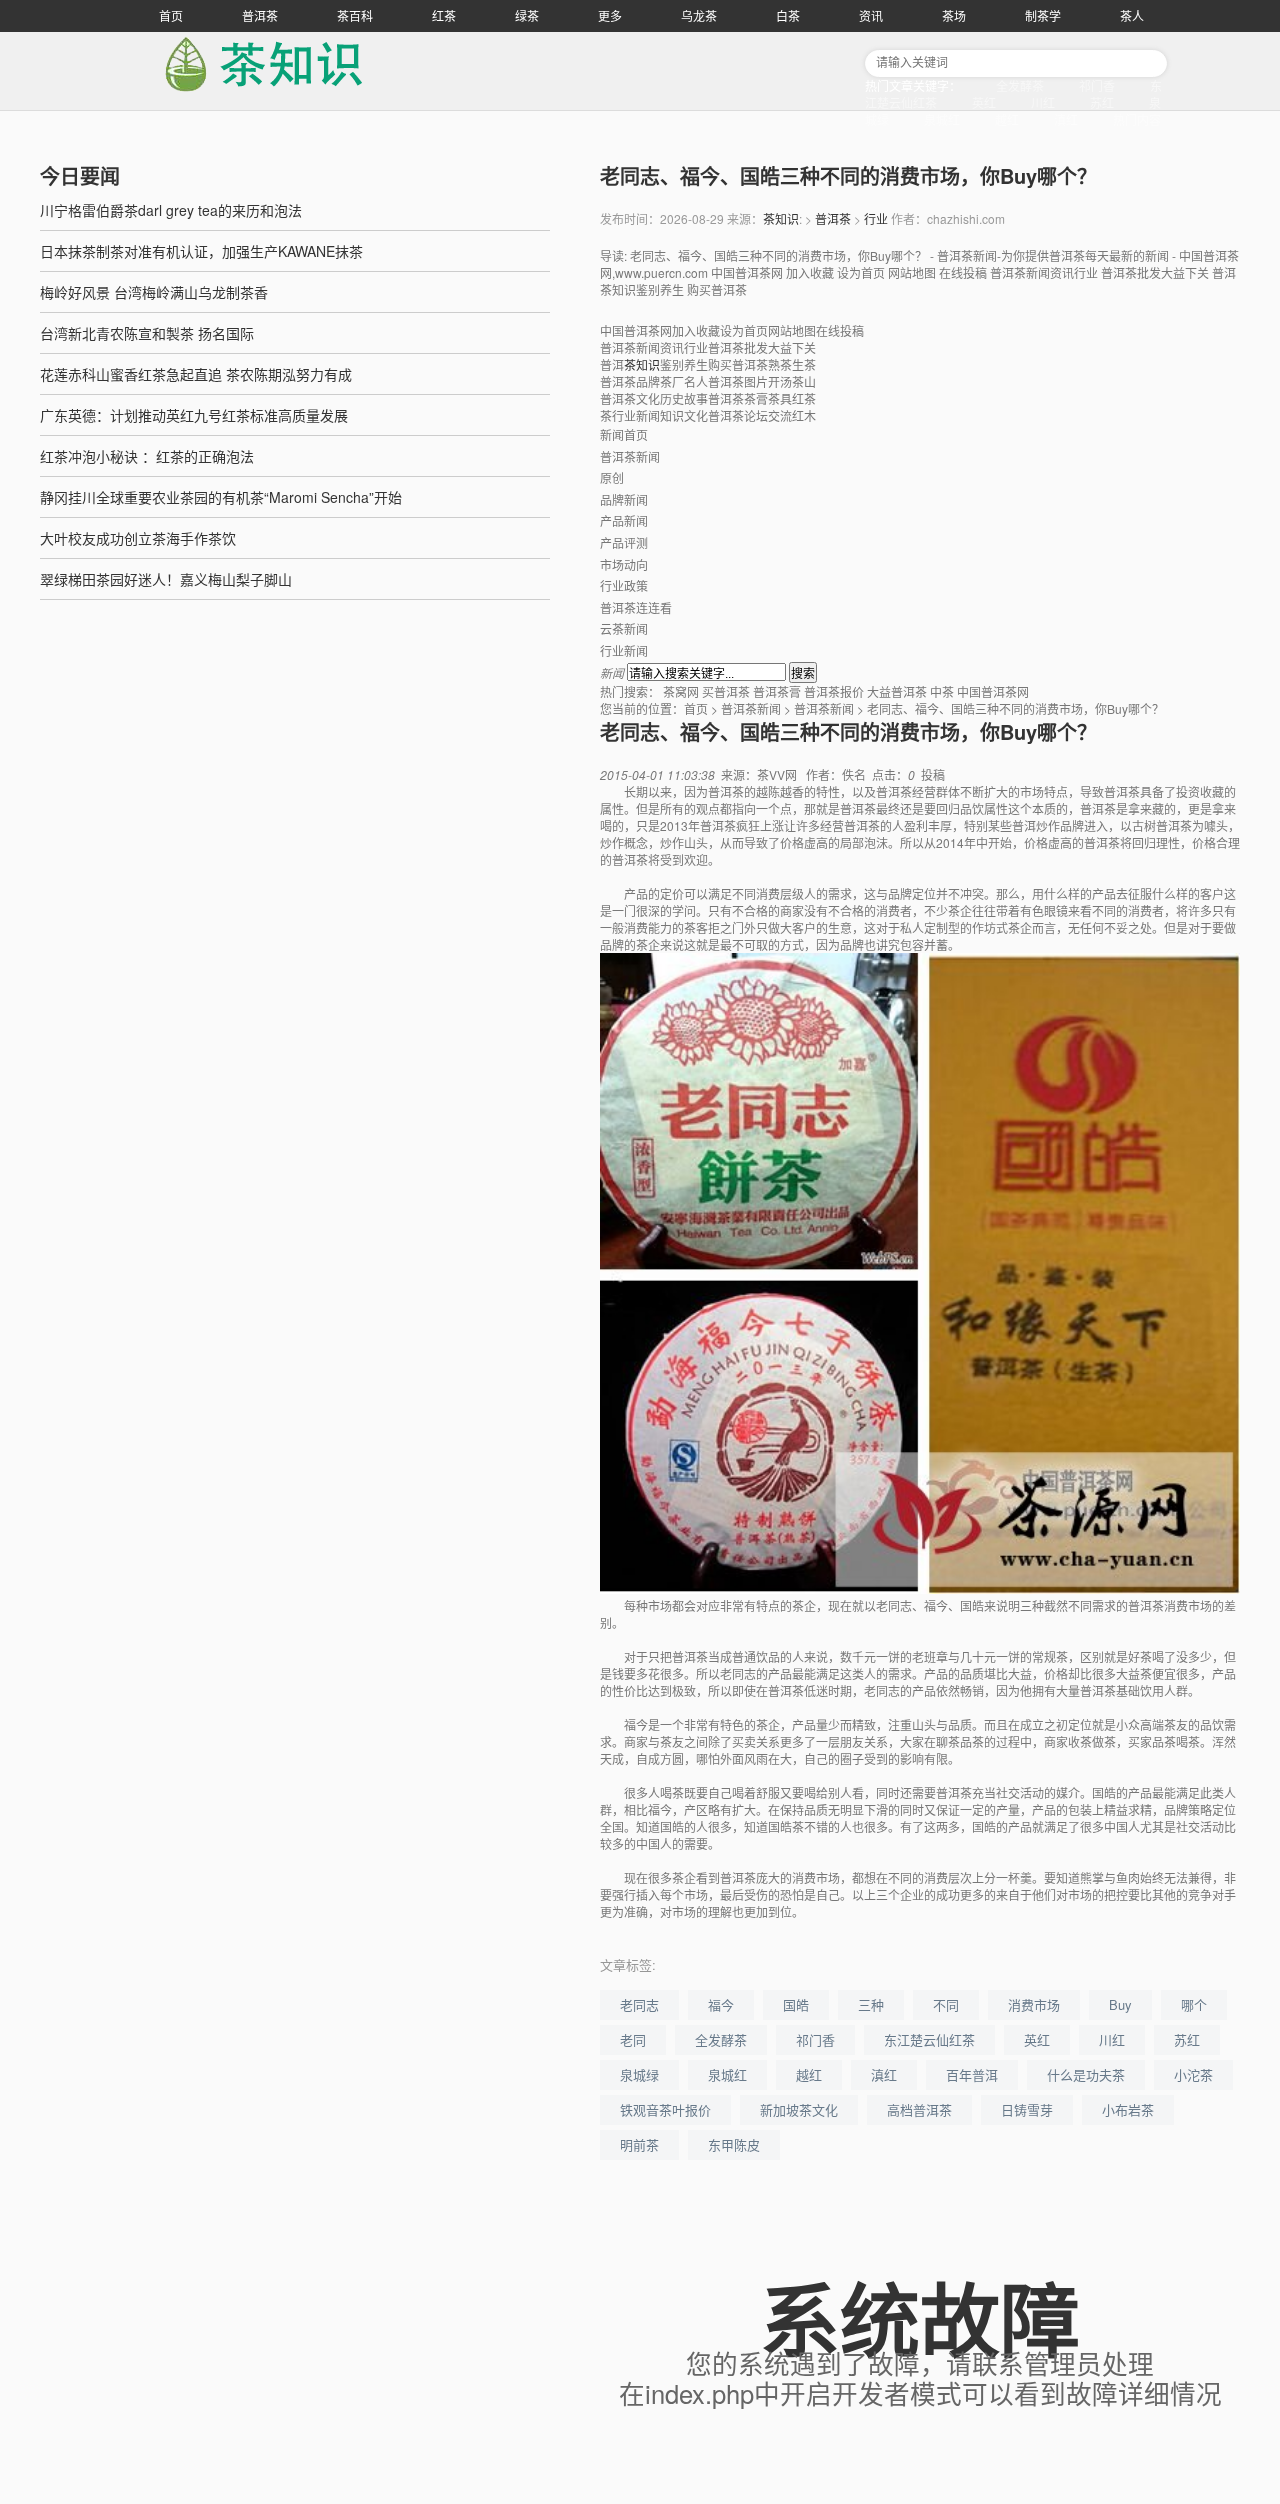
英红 (984, 102)
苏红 (1102, 102)
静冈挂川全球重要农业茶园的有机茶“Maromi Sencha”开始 (221, 497)
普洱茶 (260, 15)
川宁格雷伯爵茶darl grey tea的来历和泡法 (171, 210)
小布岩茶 (1128, 2109)
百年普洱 (972, 2074)
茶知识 (781, 218)
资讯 (871, 15)
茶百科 (355, 15)
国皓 (796, 2004)
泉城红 (942, 119)
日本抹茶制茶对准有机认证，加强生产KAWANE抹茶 (201, 251)
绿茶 (527, 15)
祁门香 (1097, 85)
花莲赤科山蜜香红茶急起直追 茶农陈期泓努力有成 (196, 374)
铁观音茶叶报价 (665, 2109)
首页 (171, 15)
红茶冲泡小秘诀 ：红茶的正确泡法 (147, 456)
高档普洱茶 (919, 2109)
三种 (871, 2004)
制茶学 (1043, 15)
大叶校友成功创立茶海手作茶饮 (138, 538)
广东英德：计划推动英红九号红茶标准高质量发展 (194, 415)
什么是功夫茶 (1086, 2074)
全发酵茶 (1020, 85)
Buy (1120, 2004)
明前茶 (639, 2144)
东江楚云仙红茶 (929, 2039)
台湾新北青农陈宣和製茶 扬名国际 (147, 333)
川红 (1043, 102)
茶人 (1132, 15)
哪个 (1194, 2004)
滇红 (1066, 119)
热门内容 (1137, 119)
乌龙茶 (699, 15)
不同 (946, 2004)
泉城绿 (639, 2074)
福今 (721, 2004)
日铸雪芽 (1027, 2109)
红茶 (444, 15)
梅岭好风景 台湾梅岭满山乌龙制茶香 (154, 292)
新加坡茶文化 (799, 2109)
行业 (876, 218)
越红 (1007, 119)
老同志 (639, 2004)
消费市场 (1034, 2004)
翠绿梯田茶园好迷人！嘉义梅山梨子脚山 (166, 579)
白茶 (788, 15)
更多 (610, 15)
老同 (633, 2039)
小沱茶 (1193, 2074)
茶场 (954, 15)
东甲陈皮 (734, 2144)
